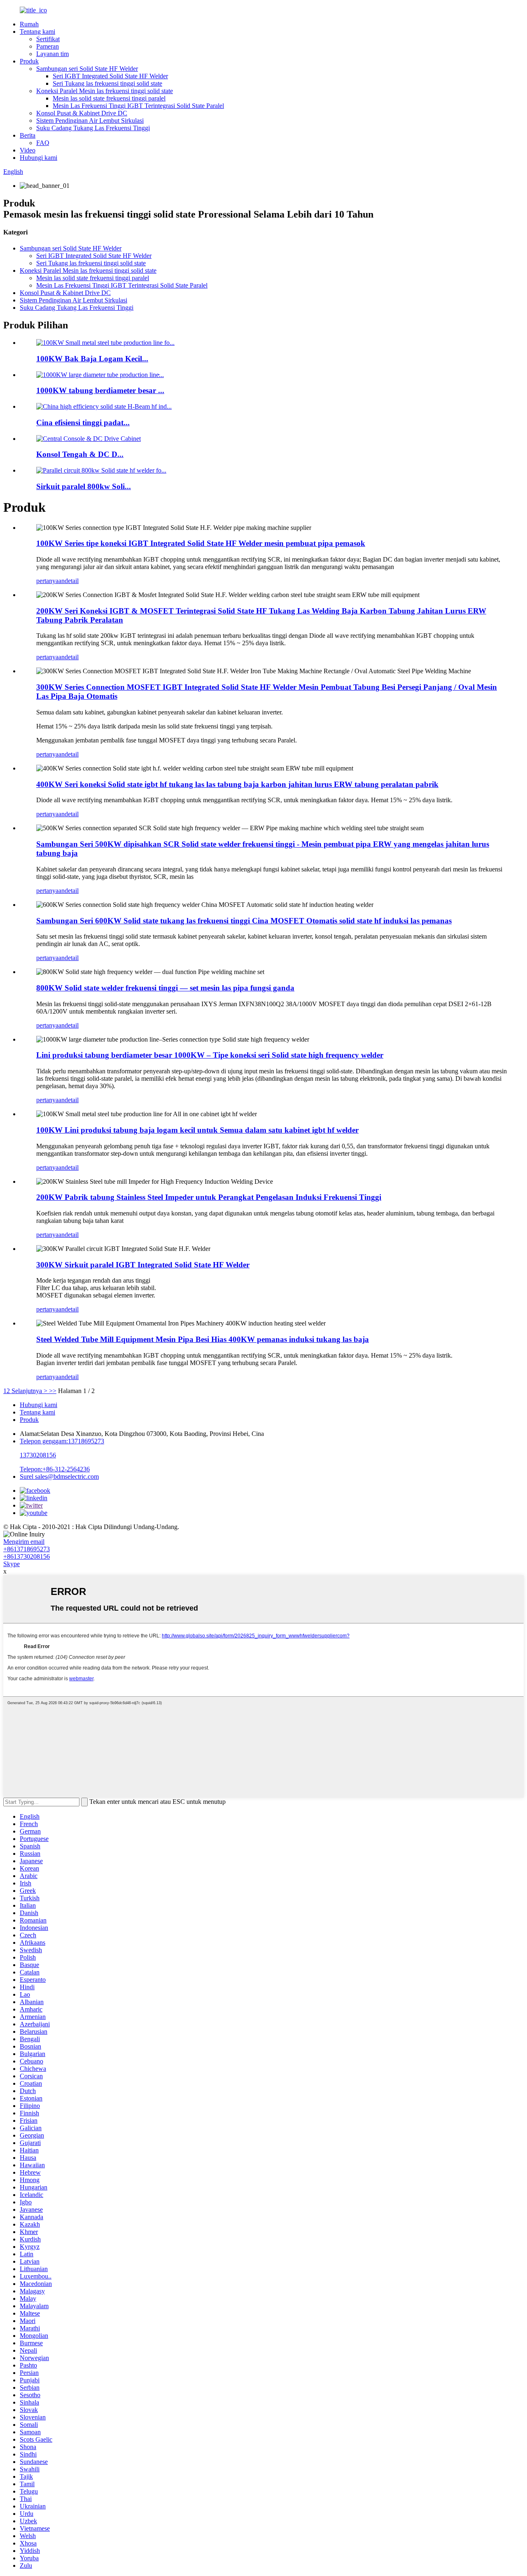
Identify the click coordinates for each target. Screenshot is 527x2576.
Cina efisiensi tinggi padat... (83, 423)
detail (72, 581)
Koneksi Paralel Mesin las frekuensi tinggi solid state (105, 91)
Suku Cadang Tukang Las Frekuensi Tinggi (93, 128)
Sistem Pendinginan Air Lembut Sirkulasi (90, 121)
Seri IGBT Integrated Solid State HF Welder (110, 76)
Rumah (29, 24)
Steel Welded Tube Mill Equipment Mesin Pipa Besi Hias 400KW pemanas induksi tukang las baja (203, 1339)
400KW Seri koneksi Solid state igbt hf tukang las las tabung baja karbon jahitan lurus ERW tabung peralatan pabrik (237, 784)
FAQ (43, 143)
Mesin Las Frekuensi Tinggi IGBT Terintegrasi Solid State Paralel (138, 106)
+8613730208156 (27, 1556)
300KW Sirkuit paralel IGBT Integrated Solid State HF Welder (143, 1265)
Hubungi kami (38, 158)
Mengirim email (24, 1542)
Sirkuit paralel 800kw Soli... (84, 486)
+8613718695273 (27, 1549)
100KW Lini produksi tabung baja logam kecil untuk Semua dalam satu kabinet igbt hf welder (197, 1130)
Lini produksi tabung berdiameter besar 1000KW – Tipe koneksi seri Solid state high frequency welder (210, 1055)
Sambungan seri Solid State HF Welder (87, 69)
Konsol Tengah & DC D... (80, 454)
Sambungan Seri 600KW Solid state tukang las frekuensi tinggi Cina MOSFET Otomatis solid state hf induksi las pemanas (244, 921)
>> (53, 1391)
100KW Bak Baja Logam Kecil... (92, 359)
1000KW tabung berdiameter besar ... (100, 390)
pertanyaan (50, 581)
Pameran (48, 46)
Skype (12, 1564)
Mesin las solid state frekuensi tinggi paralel (109, 98)
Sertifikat (48, 39)
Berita (28, 135)
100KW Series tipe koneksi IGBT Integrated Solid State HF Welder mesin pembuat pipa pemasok (201, 543)
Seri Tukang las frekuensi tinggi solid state (107, 83)
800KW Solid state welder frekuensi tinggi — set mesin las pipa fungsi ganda (165, 988)
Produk (29, 61)
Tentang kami (37, 32)
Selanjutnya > (29, 1391)
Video (28, 150)
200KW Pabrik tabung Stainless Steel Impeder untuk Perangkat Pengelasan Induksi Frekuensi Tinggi (209, 1197)
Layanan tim (52, 54)
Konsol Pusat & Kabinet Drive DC (82, 113)
